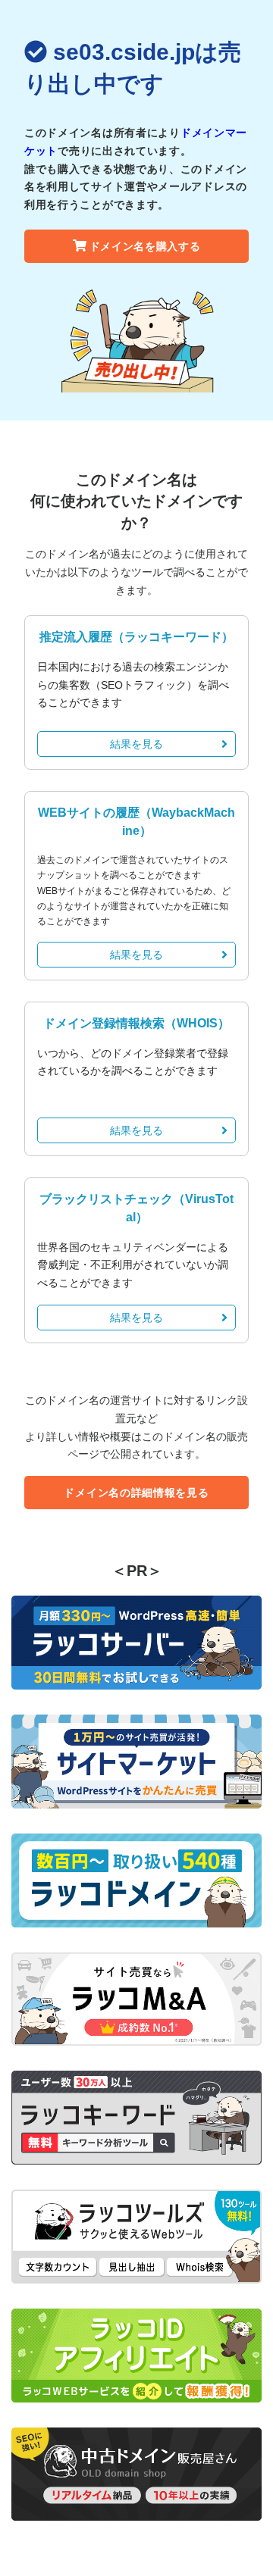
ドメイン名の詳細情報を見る (136, 1493)
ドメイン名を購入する (145, 246)
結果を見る (136, 744)
